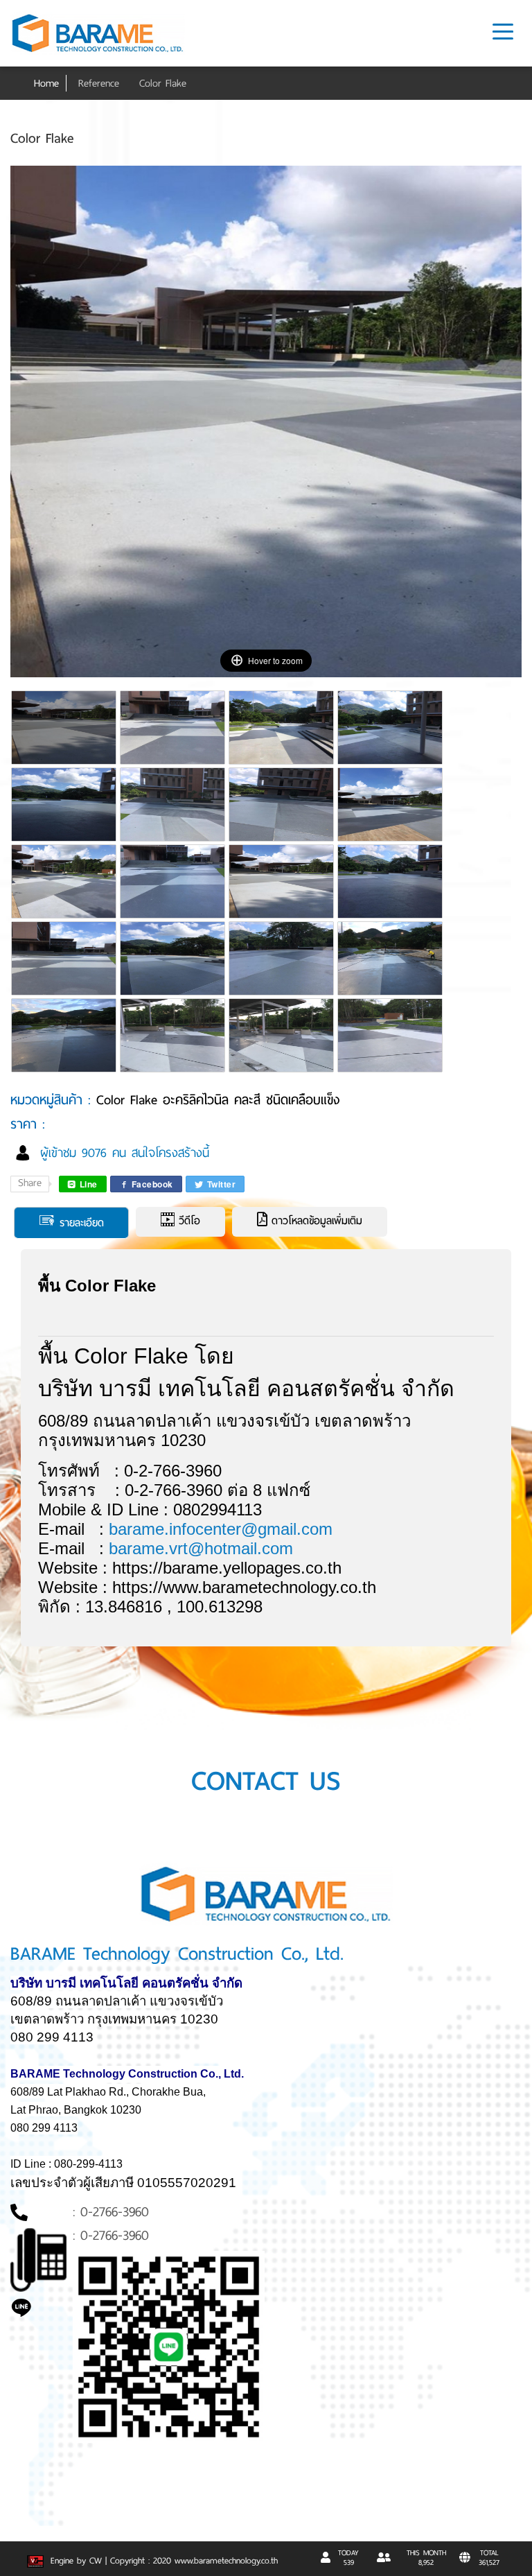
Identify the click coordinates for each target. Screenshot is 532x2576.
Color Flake (163, 83)
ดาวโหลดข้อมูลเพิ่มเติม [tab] (315, 1221)
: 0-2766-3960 (111, 2212)
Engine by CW (74, 2561)
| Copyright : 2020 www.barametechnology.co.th (192, 2561)
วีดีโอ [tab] (187, 1221)
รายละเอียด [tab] (80, 1223)
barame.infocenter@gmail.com (221, 1529)
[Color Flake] (65, 736)
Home (46, 83)
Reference (99, 83)
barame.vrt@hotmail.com (201, 1548)
